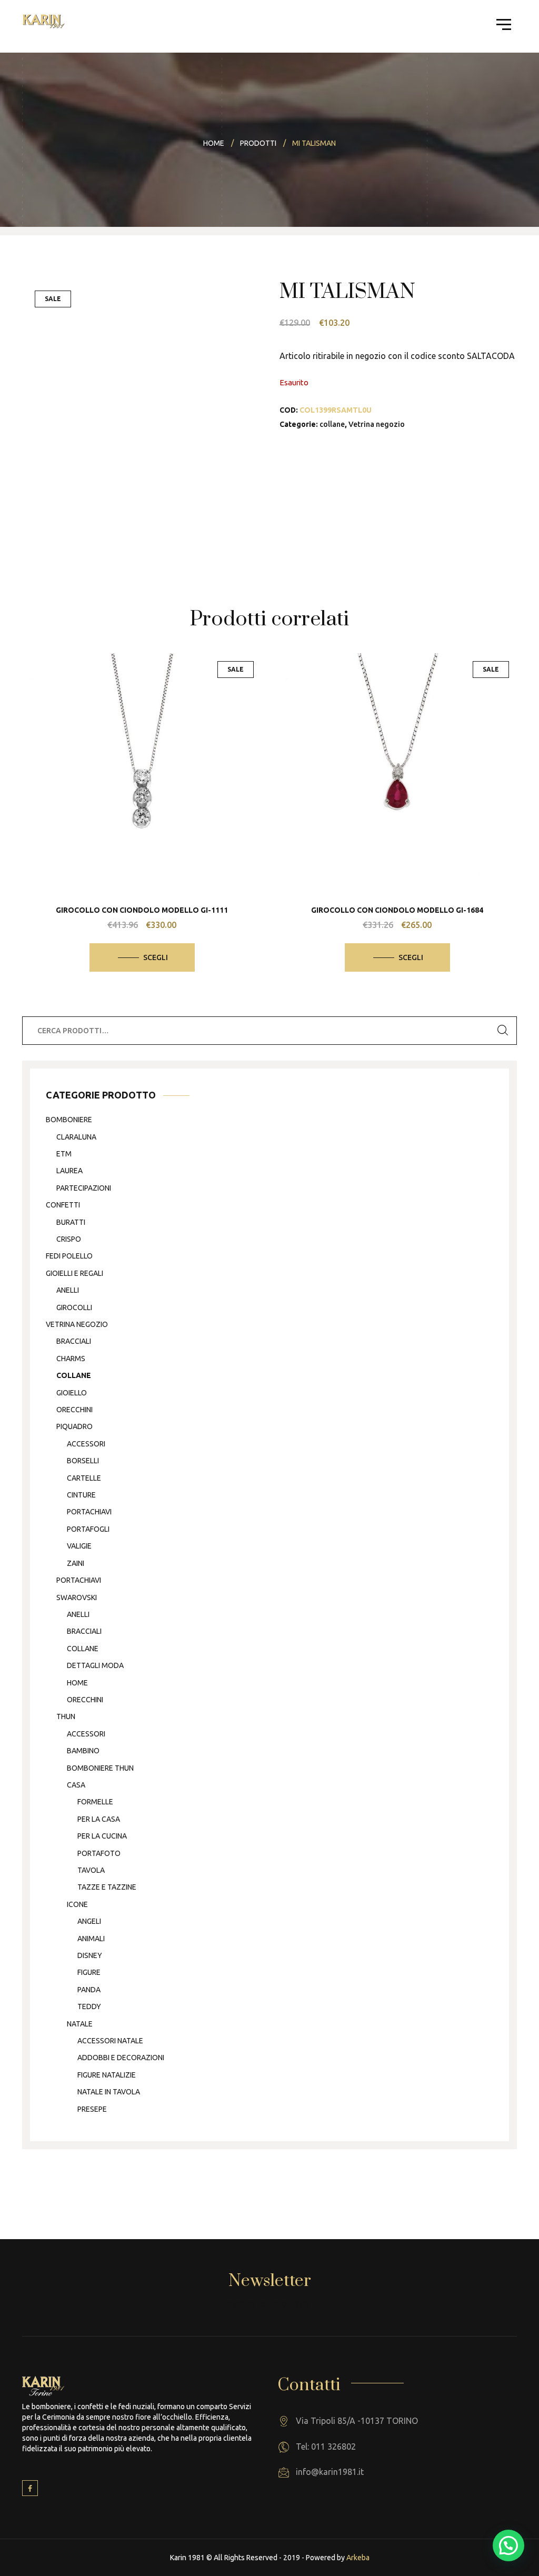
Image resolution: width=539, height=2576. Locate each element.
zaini (76, 1563)
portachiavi (89, 1512)
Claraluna (76, 1137)
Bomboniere (69, 1120)
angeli (89, 1921)
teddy (89, 2006)
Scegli (156, 957)
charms (71, 1359)
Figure (89, 1972)
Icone (77, 1904)
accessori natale (110, 2041)
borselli (83, 1461)
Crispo (69, 1239)
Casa (76, 1785)
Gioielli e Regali (74, 1273)
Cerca (503, 1031)
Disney (90, 1955)
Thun (66, 1716)
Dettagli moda (95, 1665)
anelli (68, 1290)
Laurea (69, 1171)
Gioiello (72, 1393)
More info (150, 827)
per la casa (99, 1819)
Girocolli (74, 1307)
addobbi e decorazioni (121, 2058)
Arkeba (358, 2558)
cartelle (84, 1478)
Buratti (71, 1222)
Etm (64, 1154)
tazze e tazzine (107, 1887)
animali (91, 1939)
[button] (508, 2545)
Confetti (63, 1205)
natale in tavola (109, 2092)
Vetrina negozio (377, 424)
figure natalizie (107, 2075)
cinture (81, 1495)
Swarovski (77, 1597)
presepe (92, 2109)
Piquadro (74, 1426)
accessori (86, 1444)
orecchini (74, 1410)
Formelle (95, 1802)
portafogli (88, 1529)
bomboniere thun (100, 1768)
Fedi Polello (69, 1256)
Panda (89, 1990)
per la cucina (102, 1836)
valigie (79, 1546)
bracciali (74, 1341)
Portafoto (99, 1853)
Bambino (83, 1751)
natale (80, 2024)
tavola (91, 1870)
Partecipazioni (84, 1188)
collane (332, 424)
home (77, 1683)
